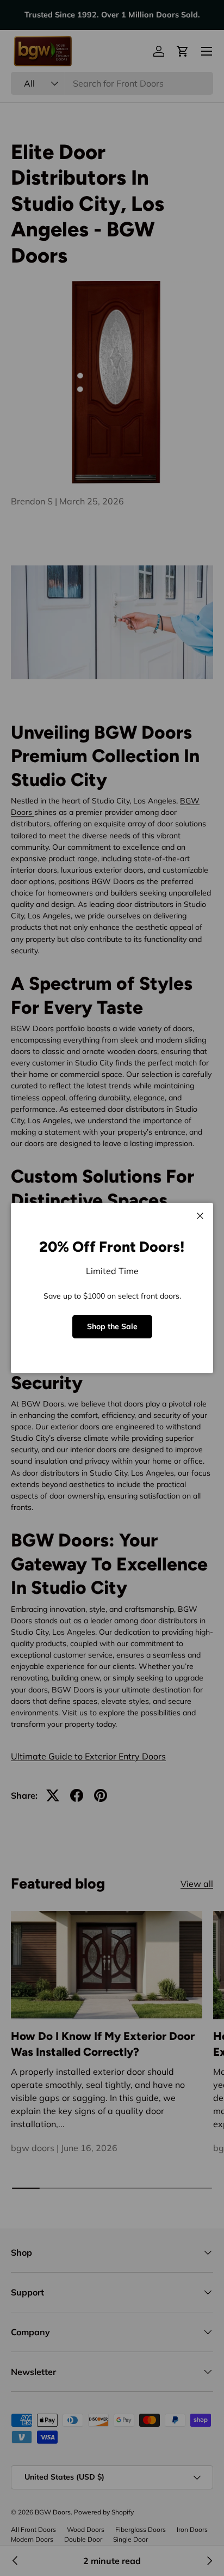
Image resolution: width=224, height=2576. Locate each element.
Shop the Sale (112, 1326)
